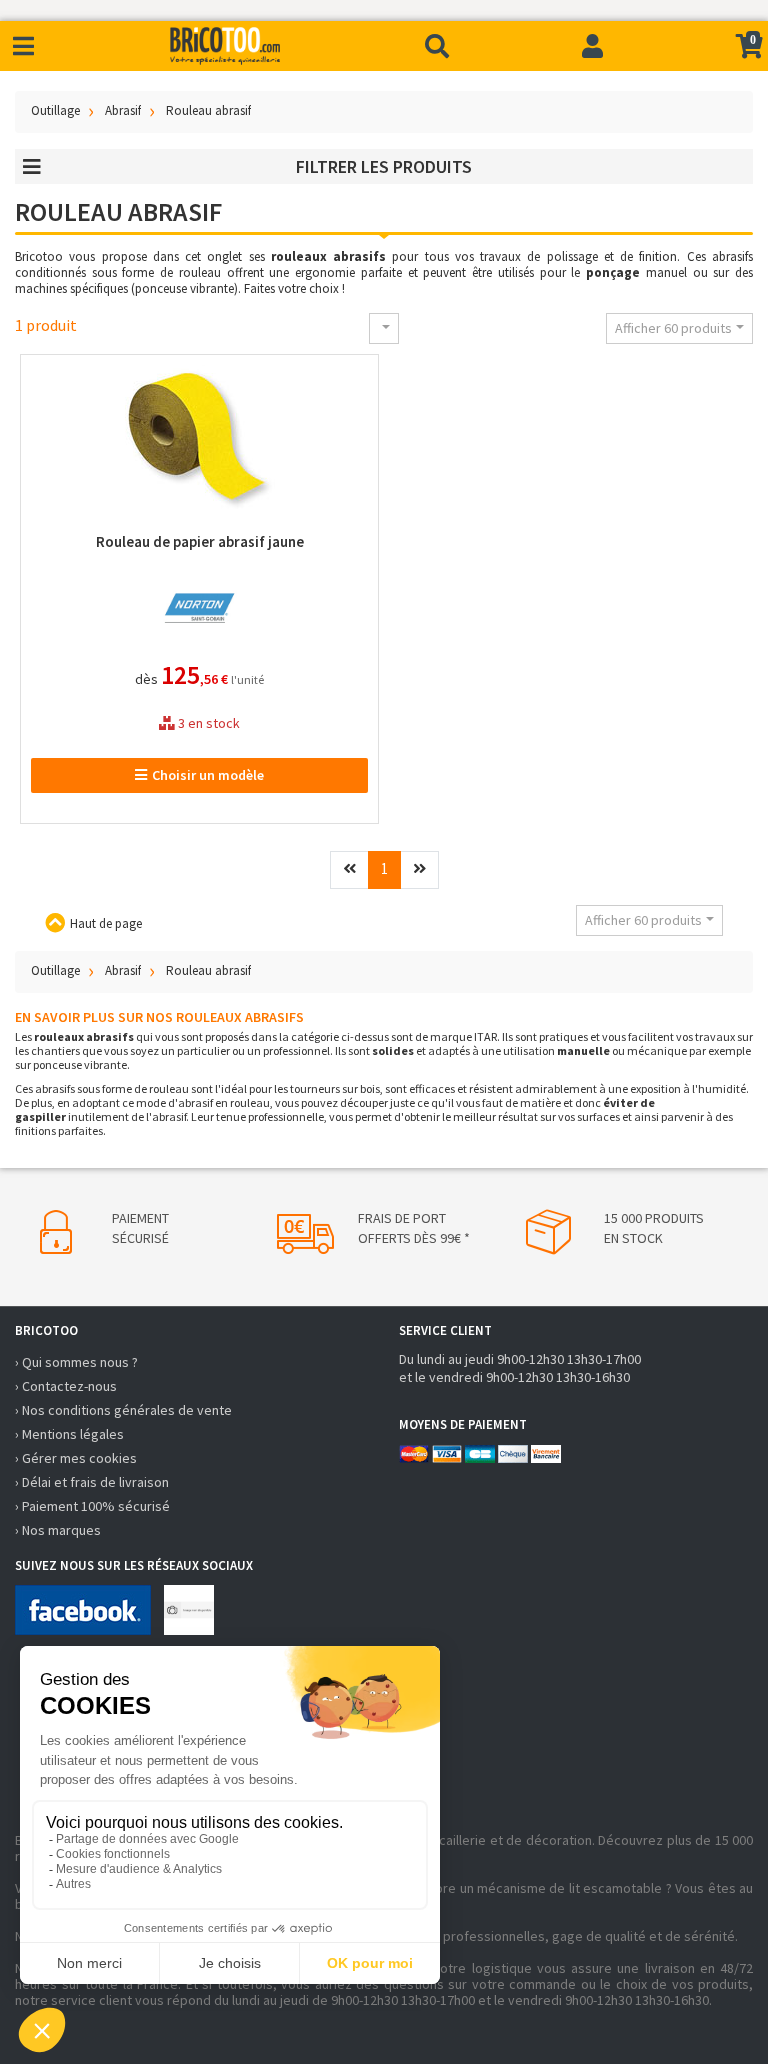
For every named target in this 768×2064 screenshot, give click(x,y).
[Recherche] (437, 46)
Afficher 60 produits (673, 328)
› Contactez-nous (66, 1386)
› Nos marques (58, 1530)
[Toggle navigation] (23, 46)
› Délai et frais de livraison (92, 1482)
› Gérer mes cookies (76, 1458)
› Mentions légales (69, 1434)
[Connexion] (592, 46)
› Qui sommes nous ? (76, 1362)
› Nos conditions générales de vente (123, 1410)
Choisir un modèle (208, 775)
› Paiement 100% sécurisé (92, 1506)
